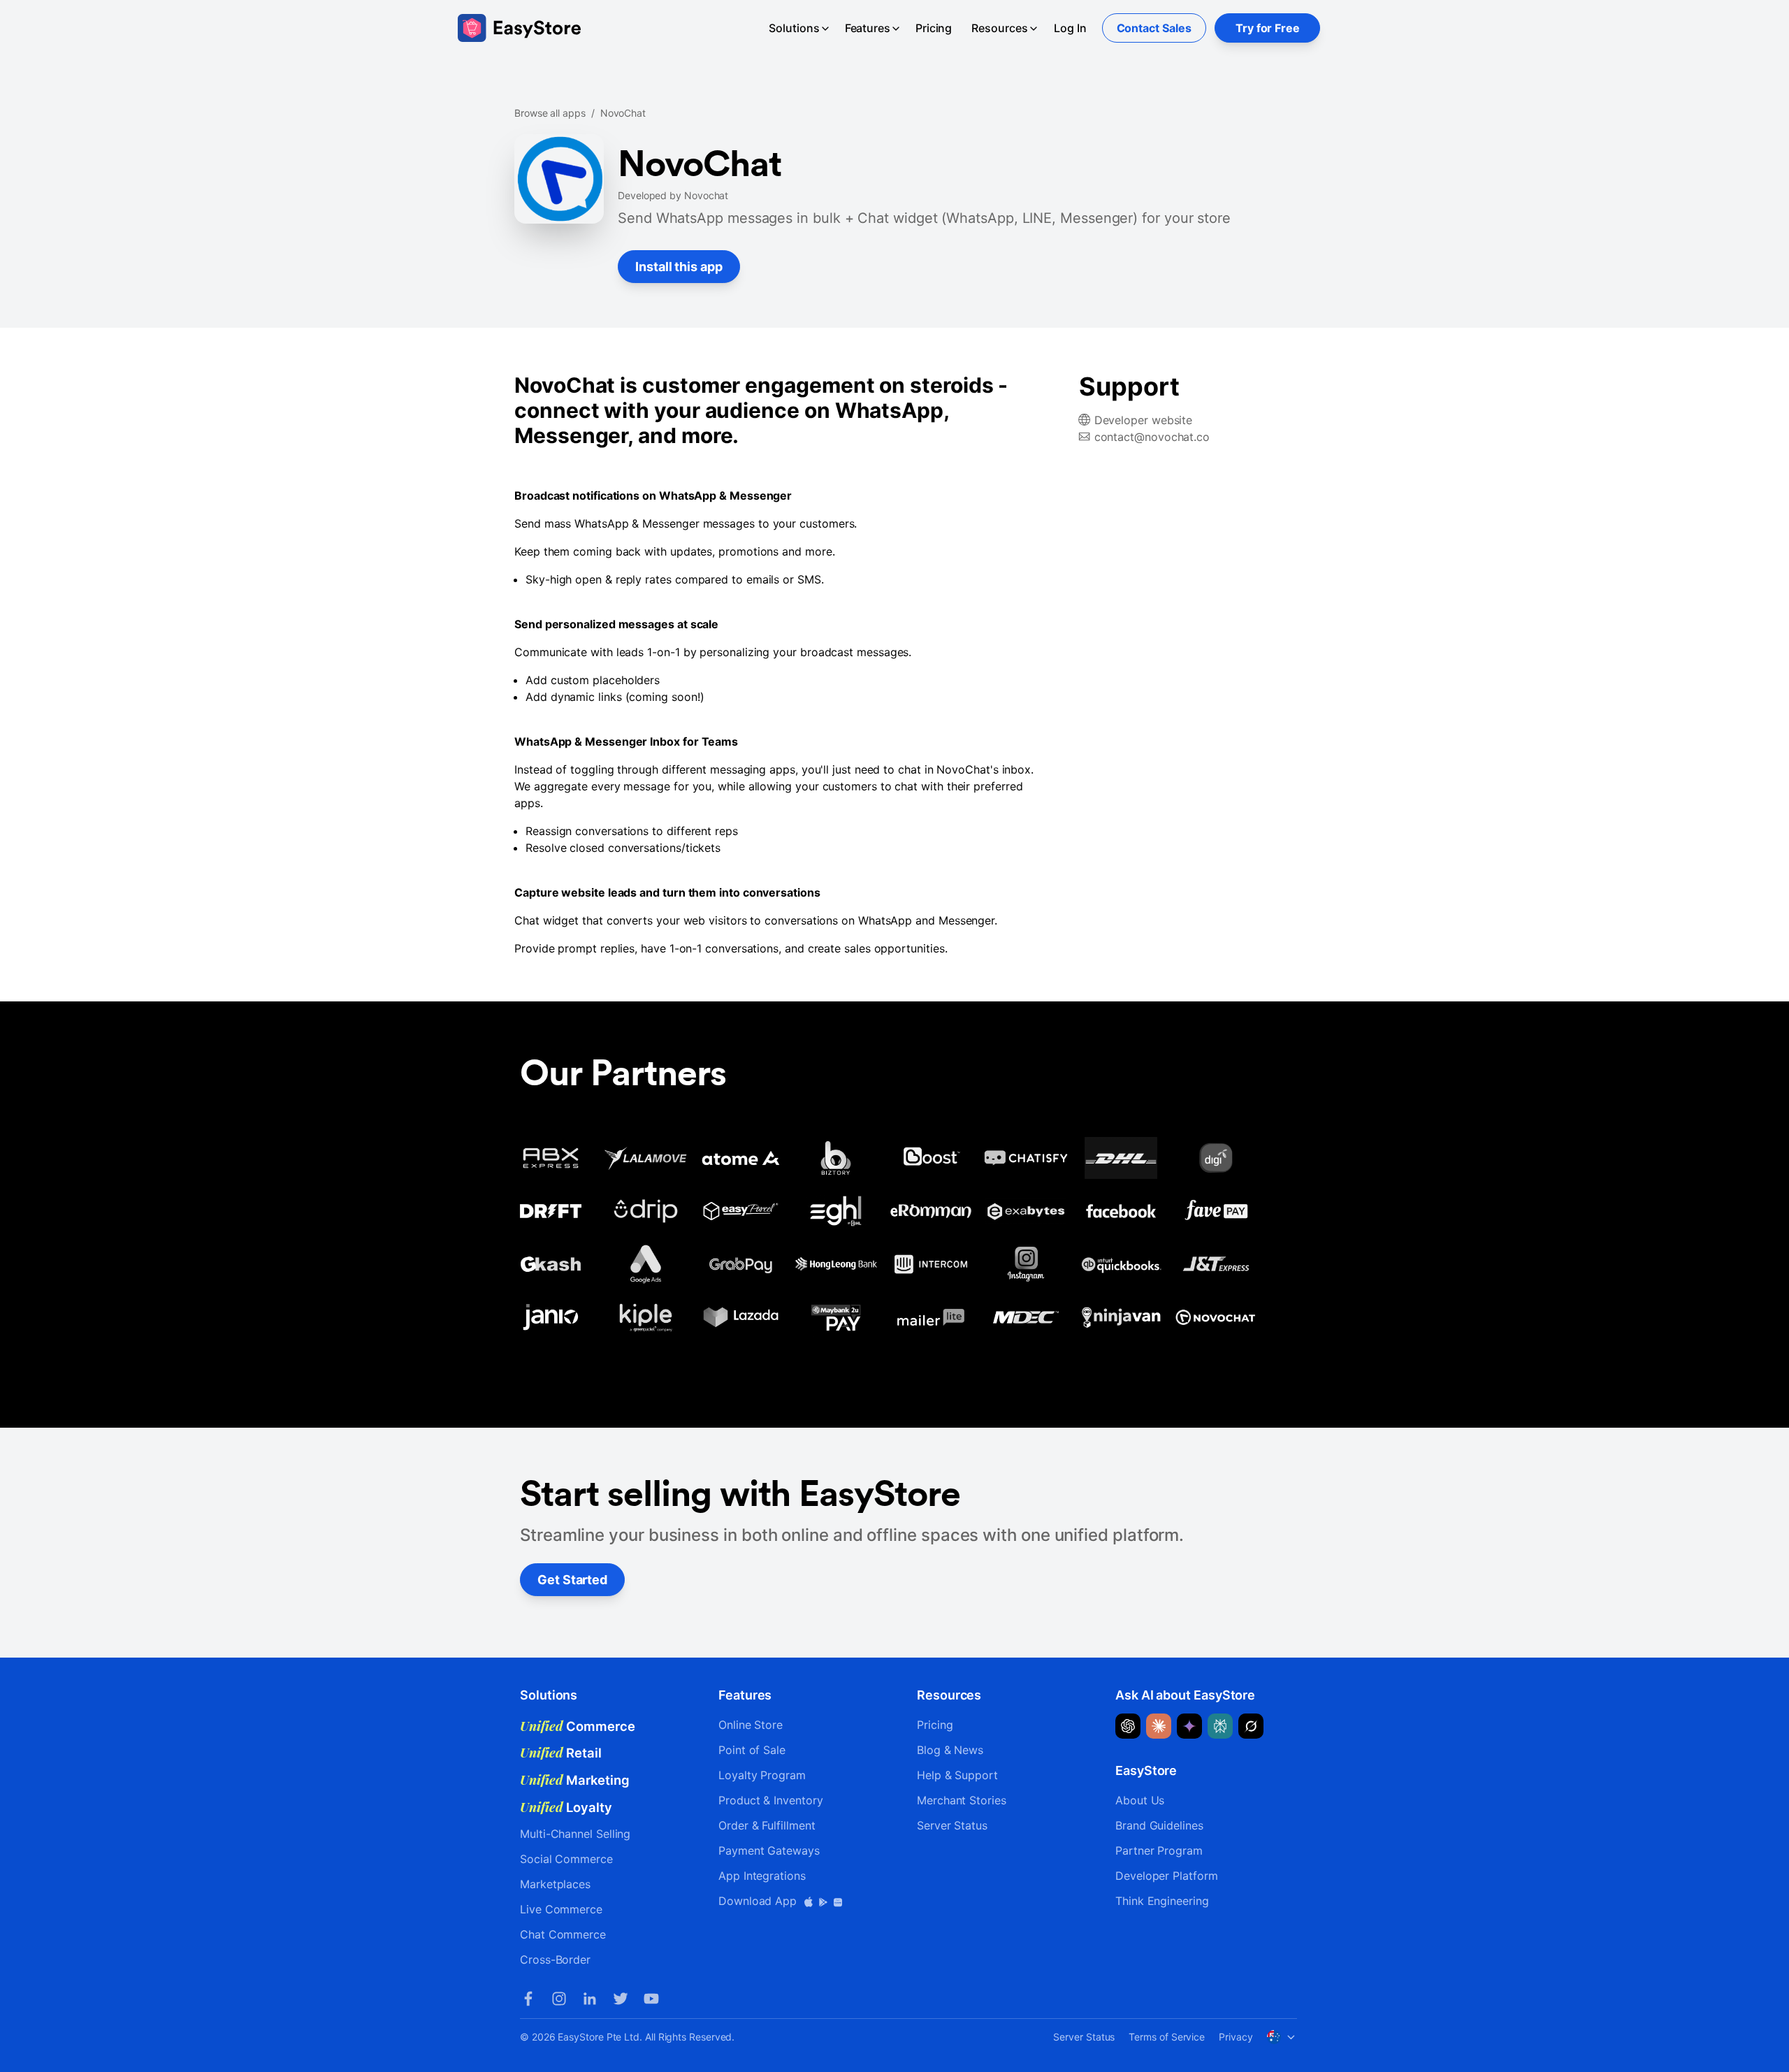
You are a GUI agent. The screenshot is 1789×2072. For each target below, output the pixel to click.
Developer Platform (1167, 1876)
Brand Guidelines (1159, 1825)
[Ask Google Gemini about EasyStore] (1189, 1726)
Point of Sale (752, 1750)
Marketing (575, 1780)
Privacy (1236, 2037)
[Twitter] (621, 1999)
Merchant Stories (962, 1800)
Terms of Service (1167, 2037)
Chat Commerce (563, 1934)
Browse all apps (550, 113)
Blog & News (950, 1750)
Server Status (952, 1825)
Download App (759, 1901)
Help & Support (957, 1775)
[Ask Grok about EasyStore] (1251, 1726)
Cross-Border (555, 1959)
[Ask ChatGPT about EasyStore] (1128, 1726)
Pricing (934, 28)
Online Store (751, 1725)
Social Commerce (566, 1859)
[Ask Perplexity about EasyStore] (1220, 1726)
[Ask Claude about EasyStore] (1159, 1726)
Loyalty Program (762, 1775)
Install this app (679, 267)
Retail (561, 1753)
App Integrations (762, 1876)
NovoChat (623, 113)
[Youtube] (651, 1999)
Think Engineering (1162, 1901)
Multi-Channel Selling (575, 1834)
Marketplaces (555, 1884)
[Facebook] (528, 1999)
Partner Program (1159, 1850)
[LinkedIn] (590, 1999)
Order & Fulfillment (767, 1825)
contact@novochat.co (1152, 437)
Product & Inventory (770, 1800)
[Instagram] (559, 1999)
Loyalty (566, 1807)
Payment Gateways (769, 1850)
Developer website (1144, 420)
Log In (1070, 28)
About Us (1140, 1800)
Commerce (578, 1726)
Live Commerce (561, 1909)
